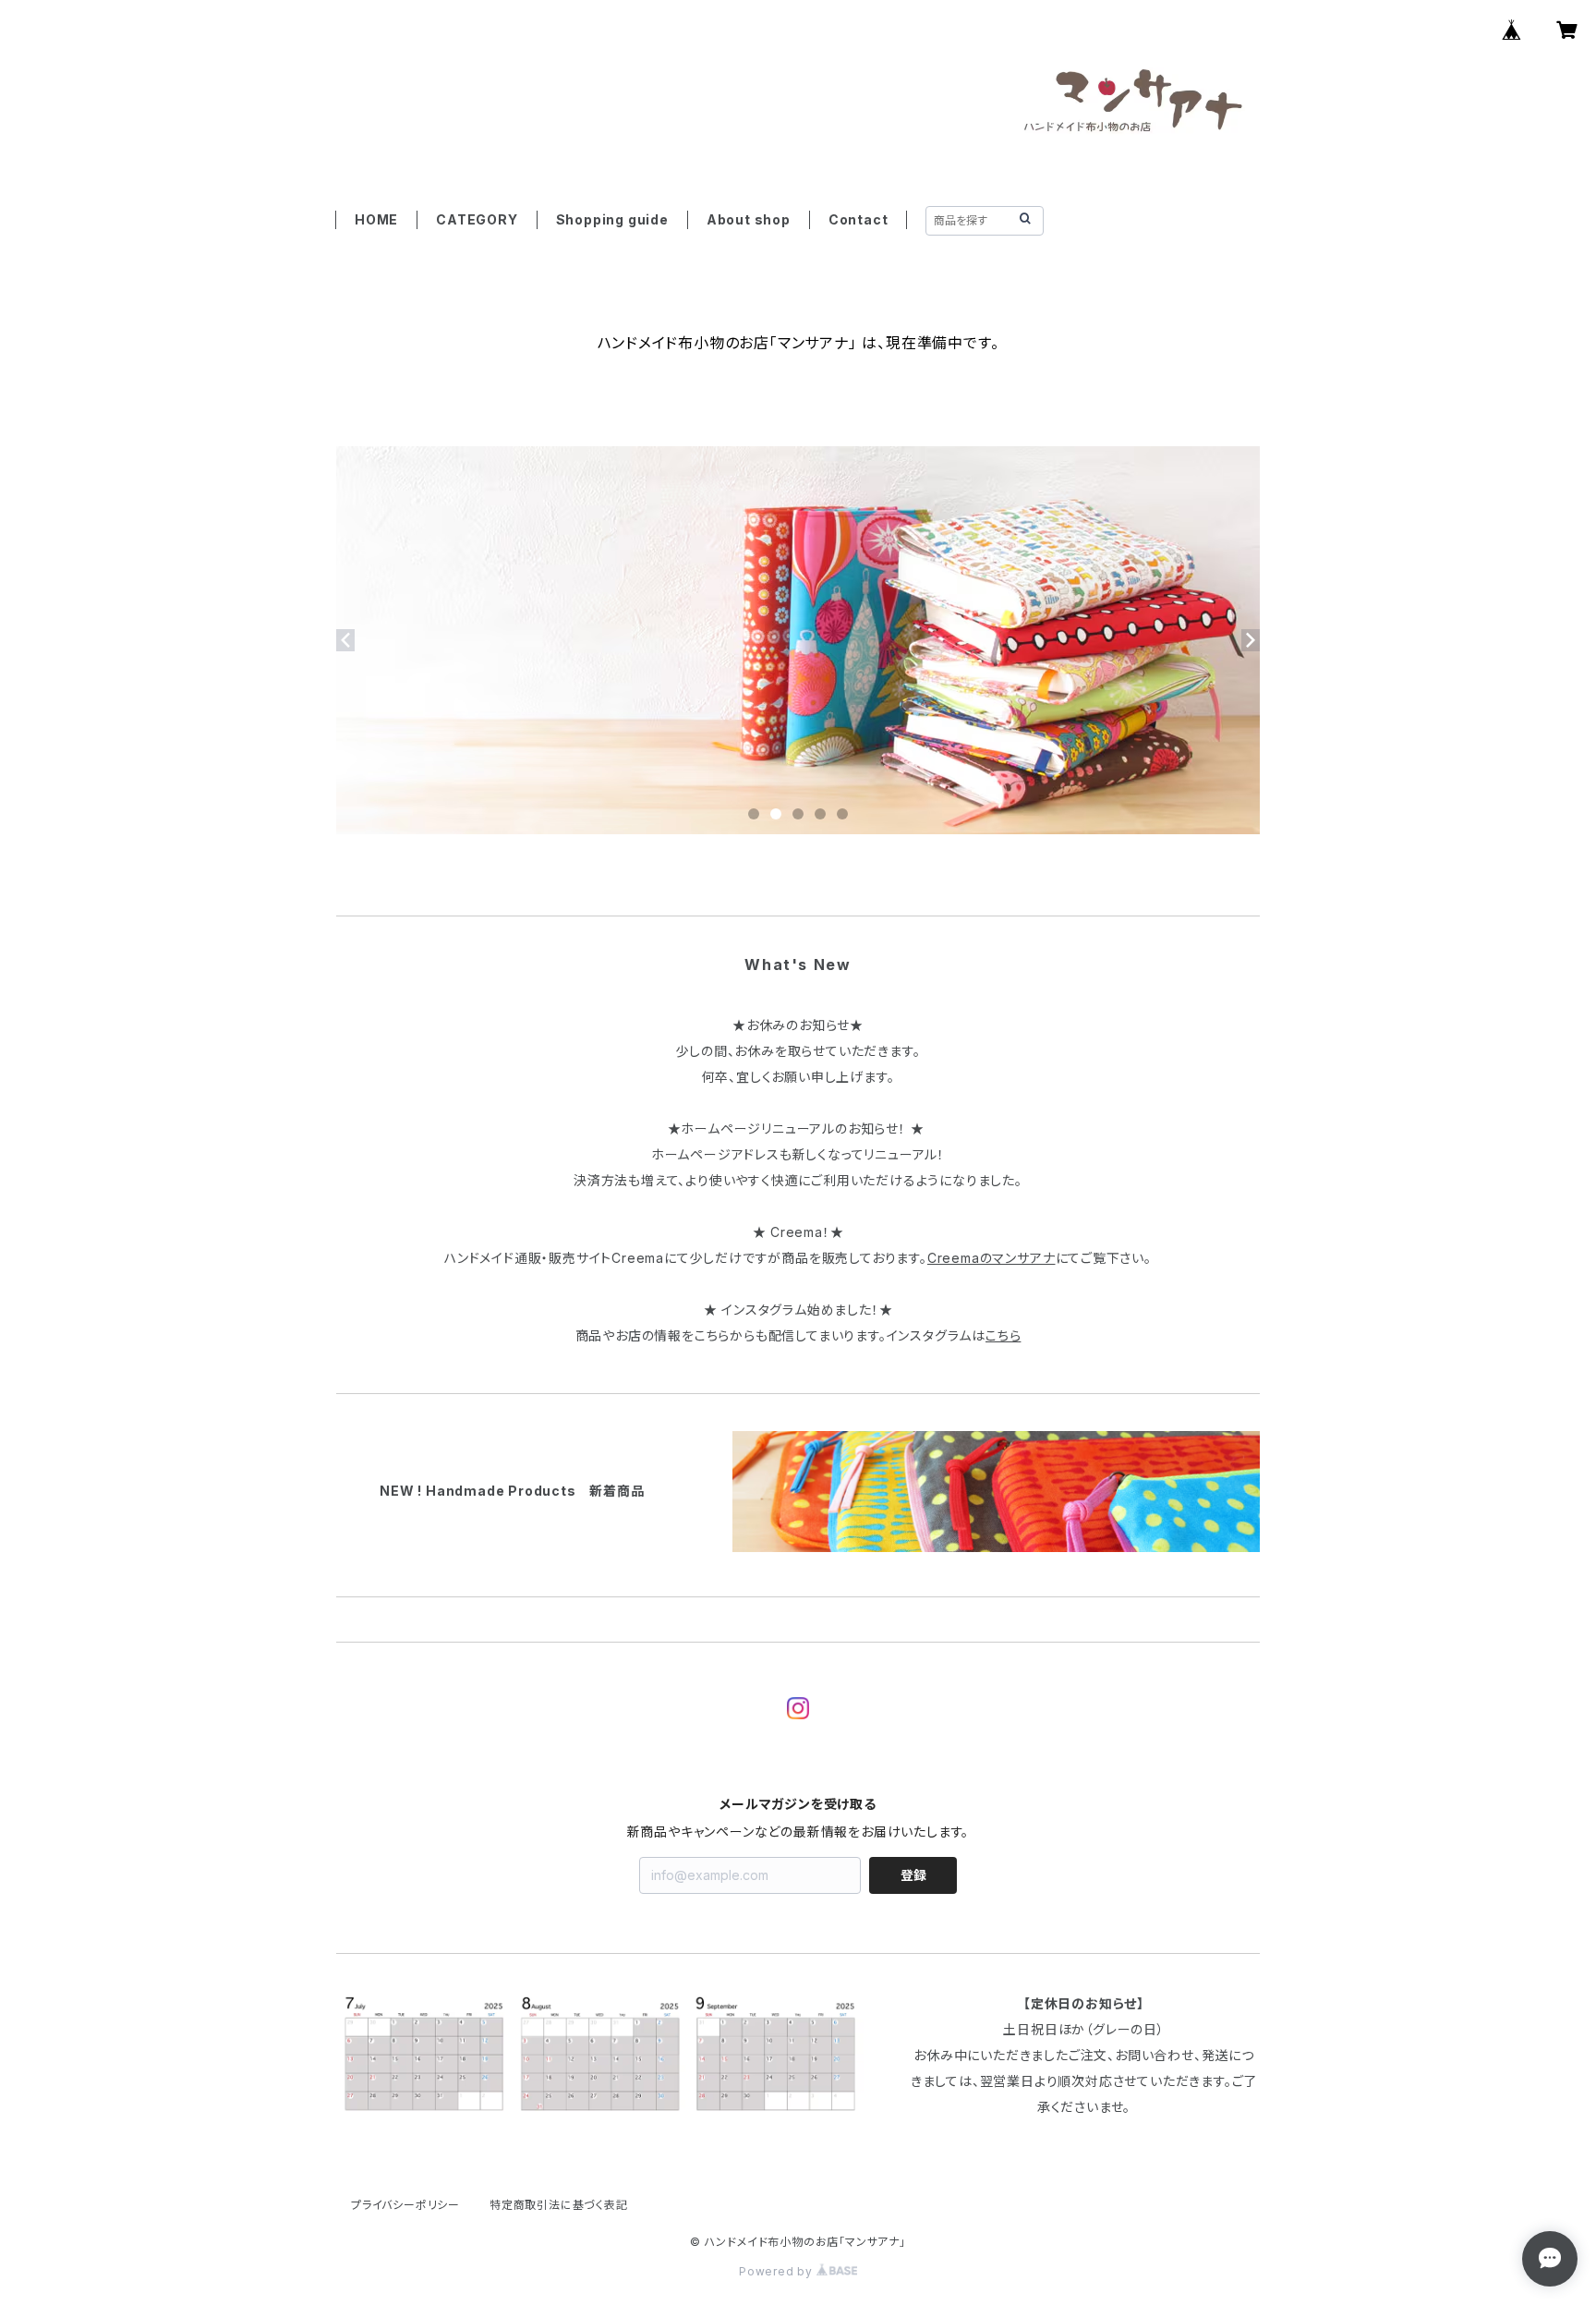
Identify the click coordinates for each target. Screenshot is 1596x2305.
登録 (913, 1875)
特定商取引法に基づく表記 (559, 2205)
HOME (376, 219)
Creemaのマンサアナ (991, 1258)
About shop (749, 219)
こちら (1003, 1335)
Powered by (778, 2271)
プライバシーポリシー (405, 2205)
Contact (858, 219)
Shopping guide (612, 219)
